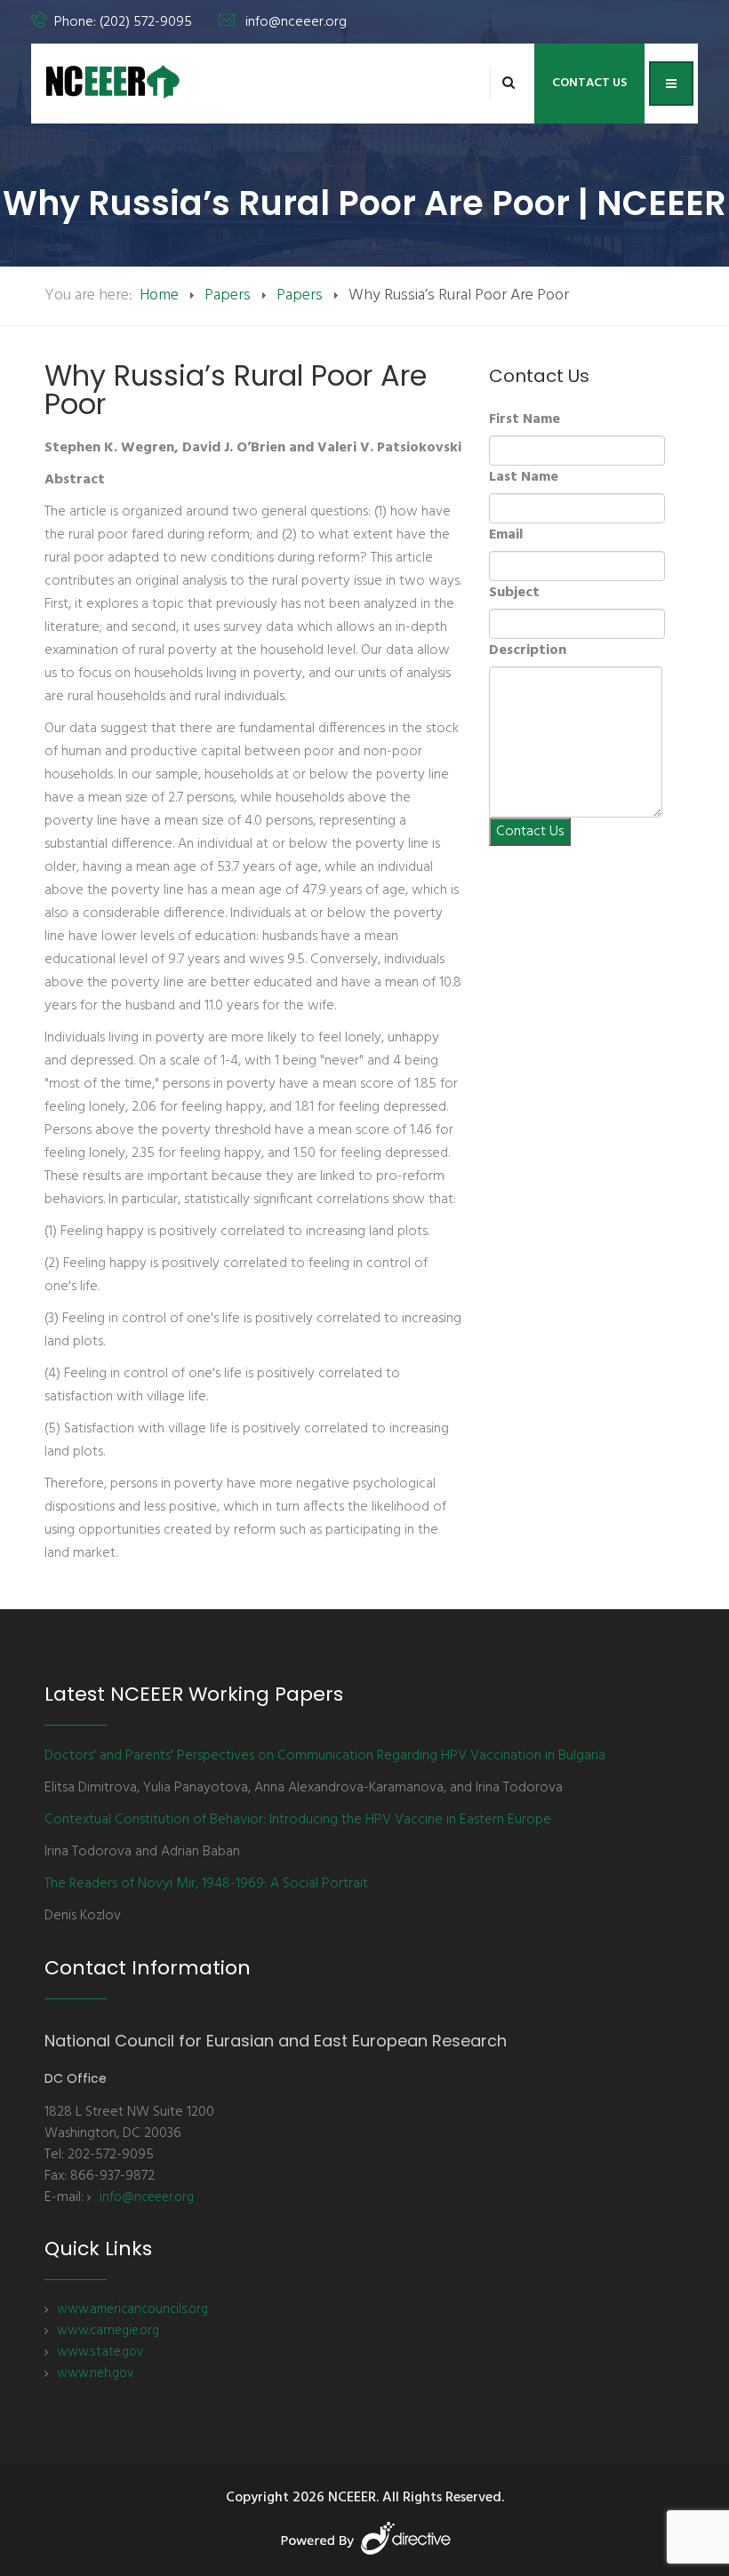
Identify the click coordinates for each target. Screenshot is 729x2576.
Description (528, 650)
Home (159, 295)
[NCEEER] (113, 82)
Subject (514, 593)
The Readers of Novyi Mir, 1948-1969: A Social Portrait (206, 1884)
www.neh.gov (95, 2373)
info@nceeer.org (296, 22)
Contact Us (589, 83)
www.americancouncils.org (132, 2309)
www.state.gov (100, 2352)
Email (506, 535)
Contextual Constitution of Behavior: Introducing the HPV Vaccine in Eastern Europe (298, 1820)
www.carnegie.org (108, 2331)
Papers (228, 295)
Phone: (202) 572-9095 (123, 22)
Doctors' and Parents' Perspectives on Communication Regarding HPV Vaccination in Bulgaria (325, 1756)
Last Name (524, 477)
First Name (525, 419)
